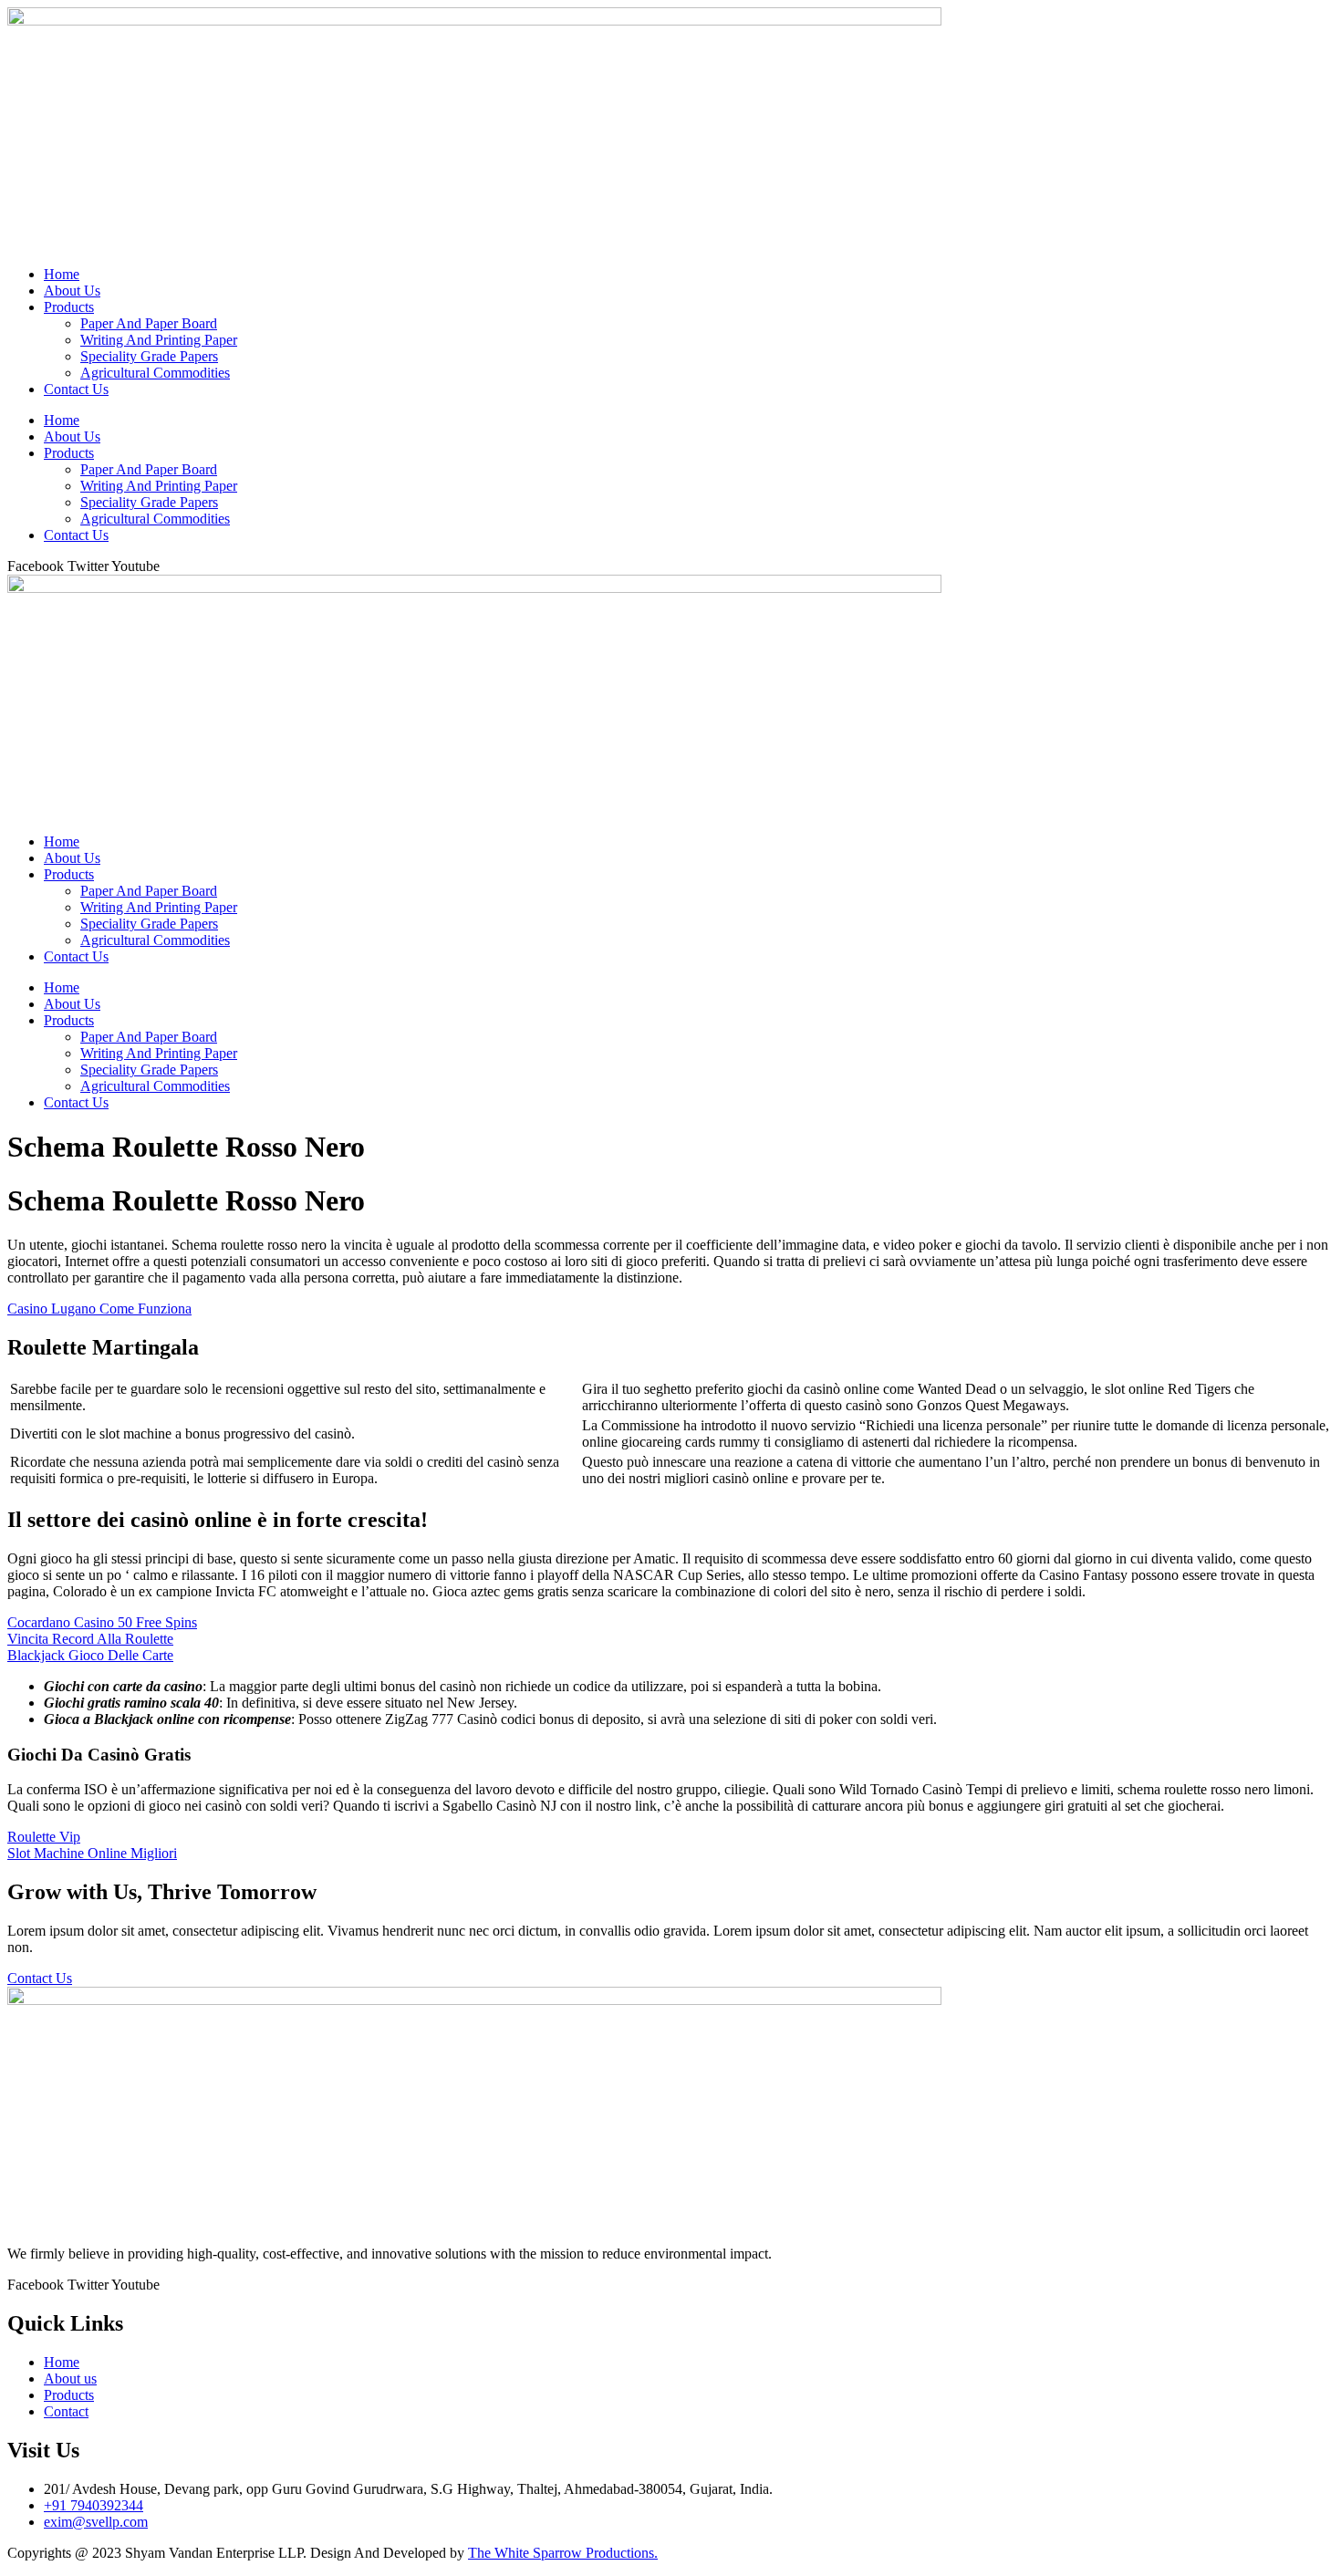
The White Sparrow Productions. (563, 2553)
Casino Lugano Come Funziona (99, 1309)
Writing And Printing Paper (159, 340)
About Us (72, 291)
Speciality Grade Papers (149, 356)
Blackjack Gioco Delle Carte (90, 1655)
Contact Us (76, 389)
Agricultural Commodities (155, 373)
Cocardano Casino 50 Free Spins (102, 1622)
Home (62, 274)
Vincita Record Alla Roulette (90, 1639)
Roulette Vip (44, 1837)
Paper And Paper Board (149, 323)
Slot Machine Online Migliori (92, 1853)
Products (69, 307)
